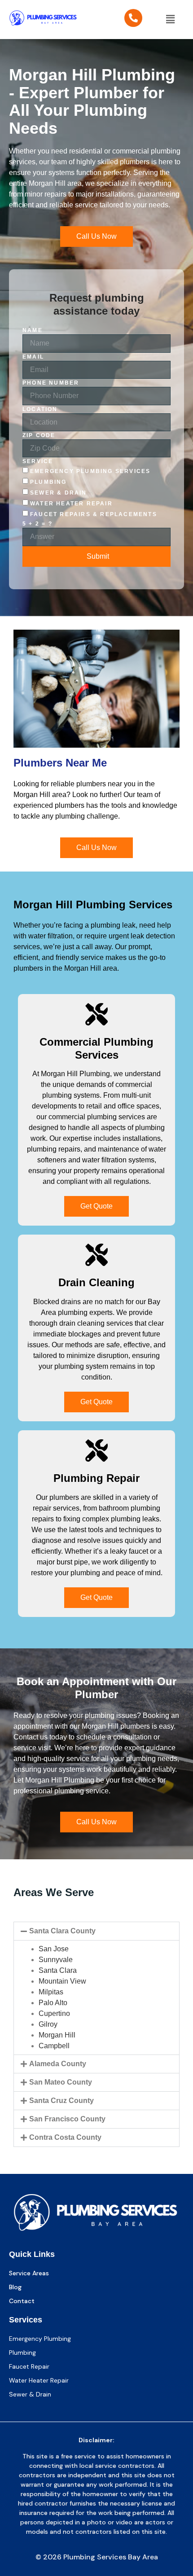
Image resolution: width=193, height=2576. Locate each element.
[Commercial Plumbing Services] (96, 1014)
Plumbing (48, 482)
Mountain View (62, 1981)
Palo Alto (53, 2003)
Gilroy (48, 2024)
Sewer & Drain (59, 493)
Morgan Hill (57, 2035)
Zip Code (39, 435)
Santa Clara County (62, 1931)
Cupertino (54, 2013)
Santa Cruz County (61, 2101)
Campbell (54, 2046)
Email (33, 357)
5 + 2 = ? (37, 524)
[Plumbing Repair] (96, 1450)
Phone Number (51, 383)
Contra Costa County (65, 2137)
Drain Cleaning (96, 1282)
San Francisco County (67, 2119)
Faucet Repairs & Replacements (94, 514)
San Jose (54, 1949)
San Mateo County (61, 2082)
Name (33, 330)
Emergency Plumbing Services (90, 471)
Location (40, 409)
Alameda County (58, 2064)
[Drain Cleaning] (96, 1255)
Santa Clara (58, 1970)
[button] (170, 19)
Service (38, 461)
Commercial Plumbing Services (96, 1048)
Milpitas (51, 1992)
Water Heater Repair (71, 504)
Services (26, 2320)
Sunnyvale (56, 1960)
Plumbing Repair (96, 1478)
